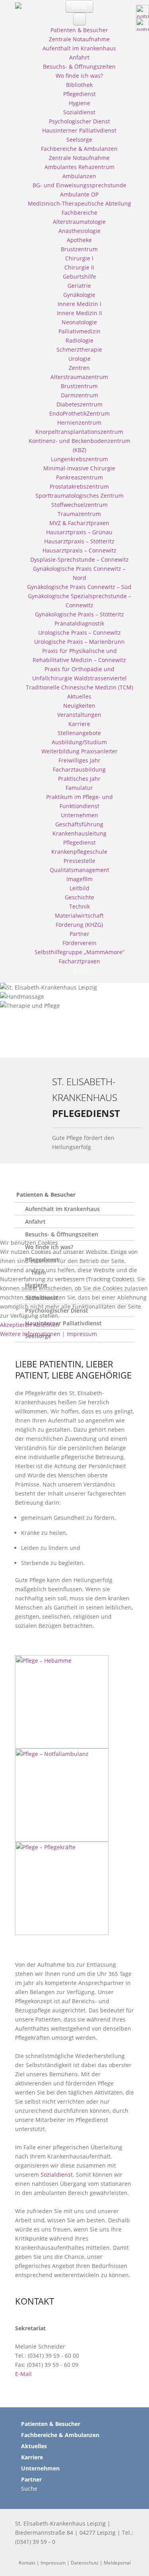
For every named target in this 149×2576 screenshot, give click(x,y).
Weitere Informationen (30, 1334)
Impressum (82, 1334)
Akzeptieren (16, 1325)
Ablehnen (46, 1325)
